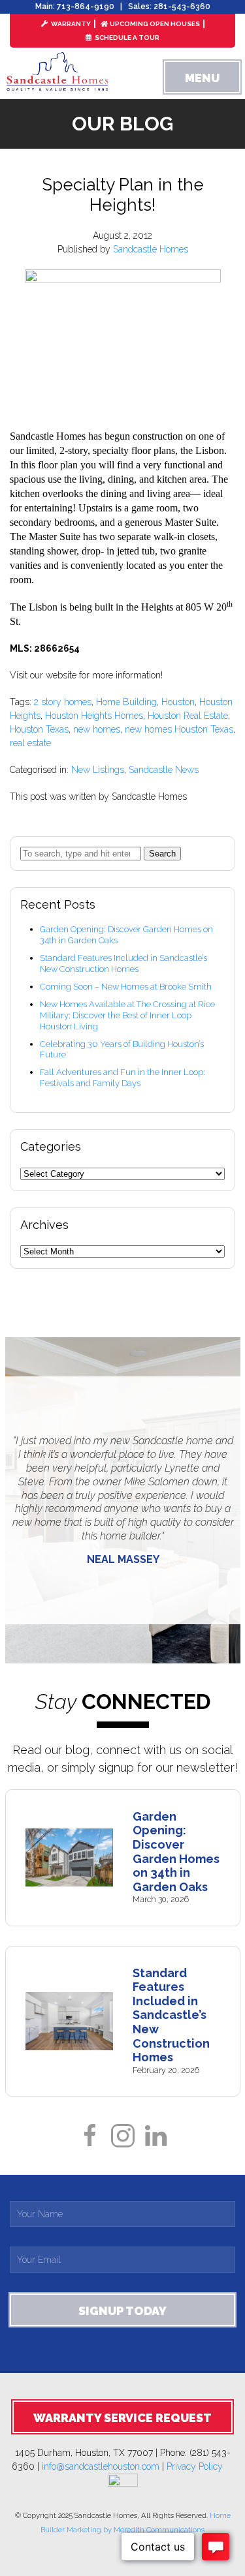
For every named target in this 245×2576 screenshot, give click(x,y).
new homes (97, 729)
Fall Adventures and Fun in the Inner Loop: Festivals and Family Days (122, 1078)
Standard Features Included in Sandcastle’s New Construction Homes (123, 963)
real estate (30, 743)
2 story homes (63, 702)
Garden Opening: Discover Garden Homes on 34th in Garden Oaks (176, 1852)
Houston (178, 702)
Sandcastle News (164, 770)
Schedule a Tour (126, 38)
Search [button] (162, 854)
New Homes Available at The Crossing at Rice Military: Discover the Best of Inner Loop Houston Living (127, 1015)
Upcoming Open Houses (155, 24)
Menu (202, 78)
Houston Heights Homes (94, 716)
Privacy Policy (200, 2466)
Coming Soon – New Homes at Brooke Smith (126, 987)
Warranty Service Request (122, 2418)
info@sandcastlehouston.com (101, 2466)
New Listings (98, 770)
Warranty (70, 24)
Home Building (126, 702)
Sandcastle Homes (151, 249)
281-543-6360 (182, 7)
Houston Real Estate (188, 716)
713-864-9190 (86, 7)
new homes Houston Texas (179, 729)
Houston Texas (39, 729)
